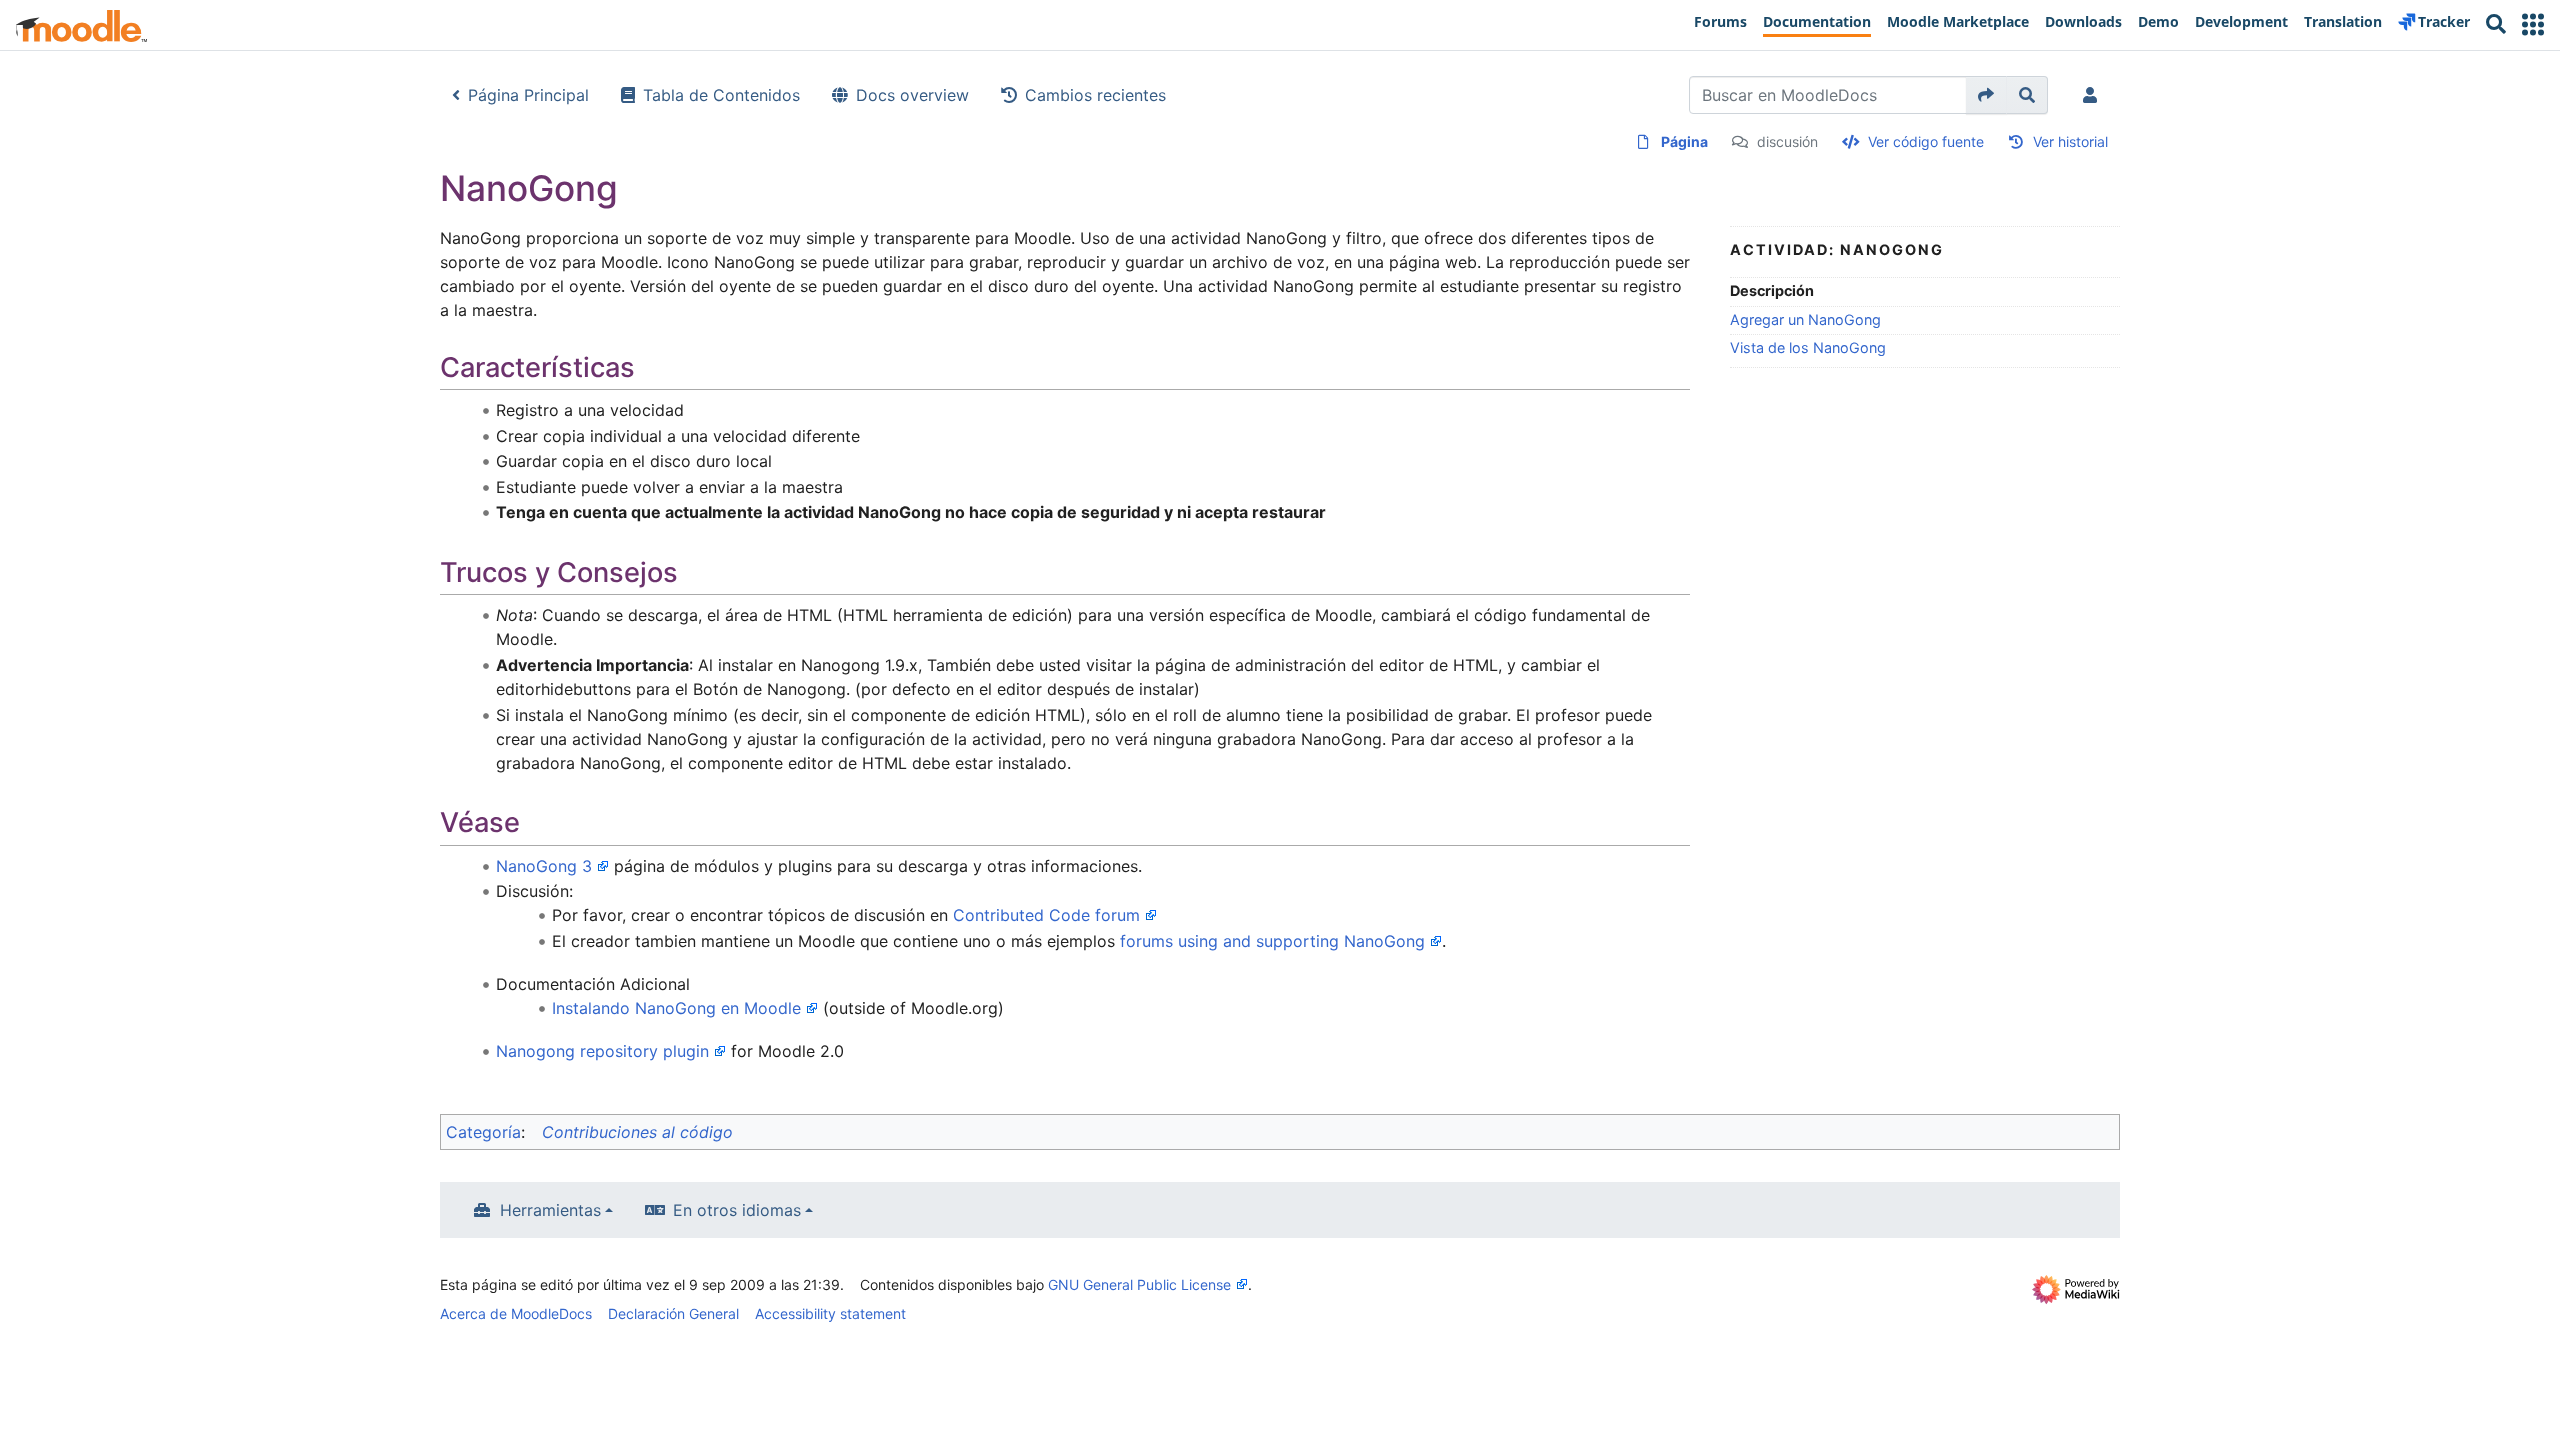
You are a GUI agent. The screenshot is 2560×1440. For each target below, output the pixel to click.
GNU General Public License (1139, 1284)
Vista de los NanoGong (1808, 347)
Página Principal (528, 95)
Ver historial (2070, 141)
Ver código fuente (1926, 141)
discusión (1787, 141)
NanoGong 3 (544, 866)
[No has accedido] (2094, 95)
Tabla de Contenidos (721, 95)
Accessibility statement (830, 1313)
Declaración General (673, 1313)
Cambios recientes (1095, 95)
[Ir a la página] (1986, 95)
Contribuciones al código (637, 1132)
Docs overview (912, 95)
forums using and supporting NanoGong (1272, 941)
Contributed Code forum (1046, 915)
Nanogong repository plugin (602, 1051)
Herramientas (550, 1210)
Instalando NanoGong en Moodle (676, 1008)
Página (1684, 141)
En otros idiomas (737, 1210)
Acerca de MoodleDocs (516, 1313)
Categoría (483, 1132)
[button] (2533, 24)
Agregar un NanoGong (1805, 319)
